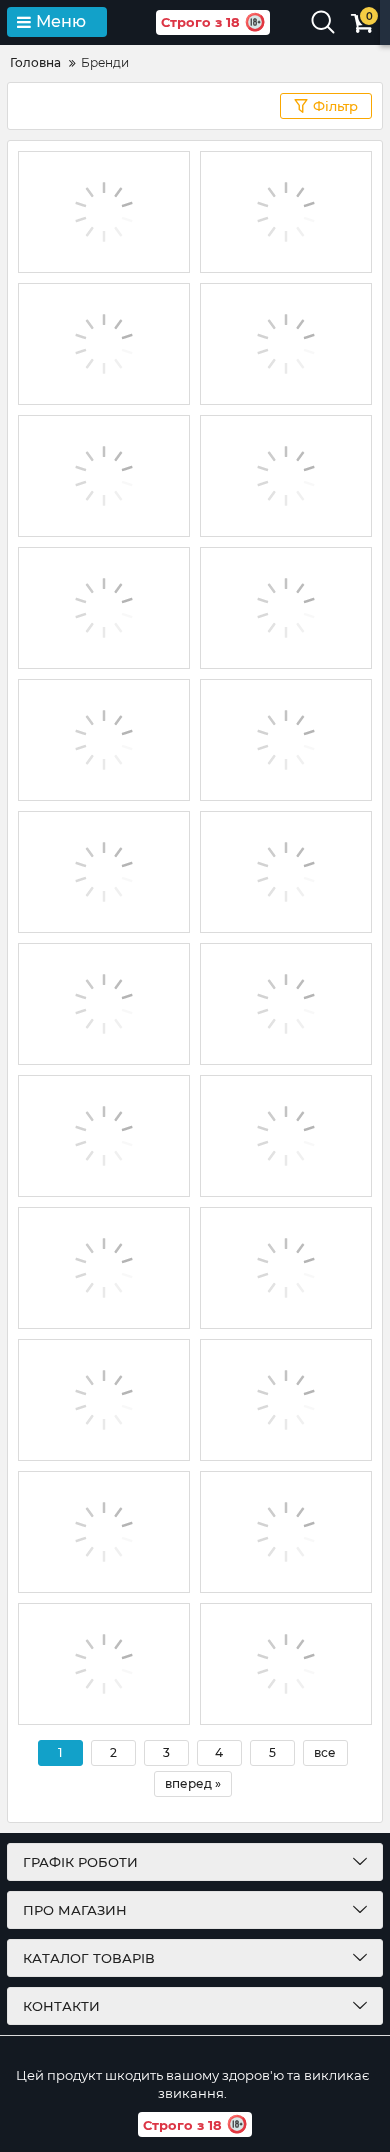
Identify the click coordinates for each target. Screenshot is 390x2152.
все (325, 1752)
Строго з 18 (200, 22)
